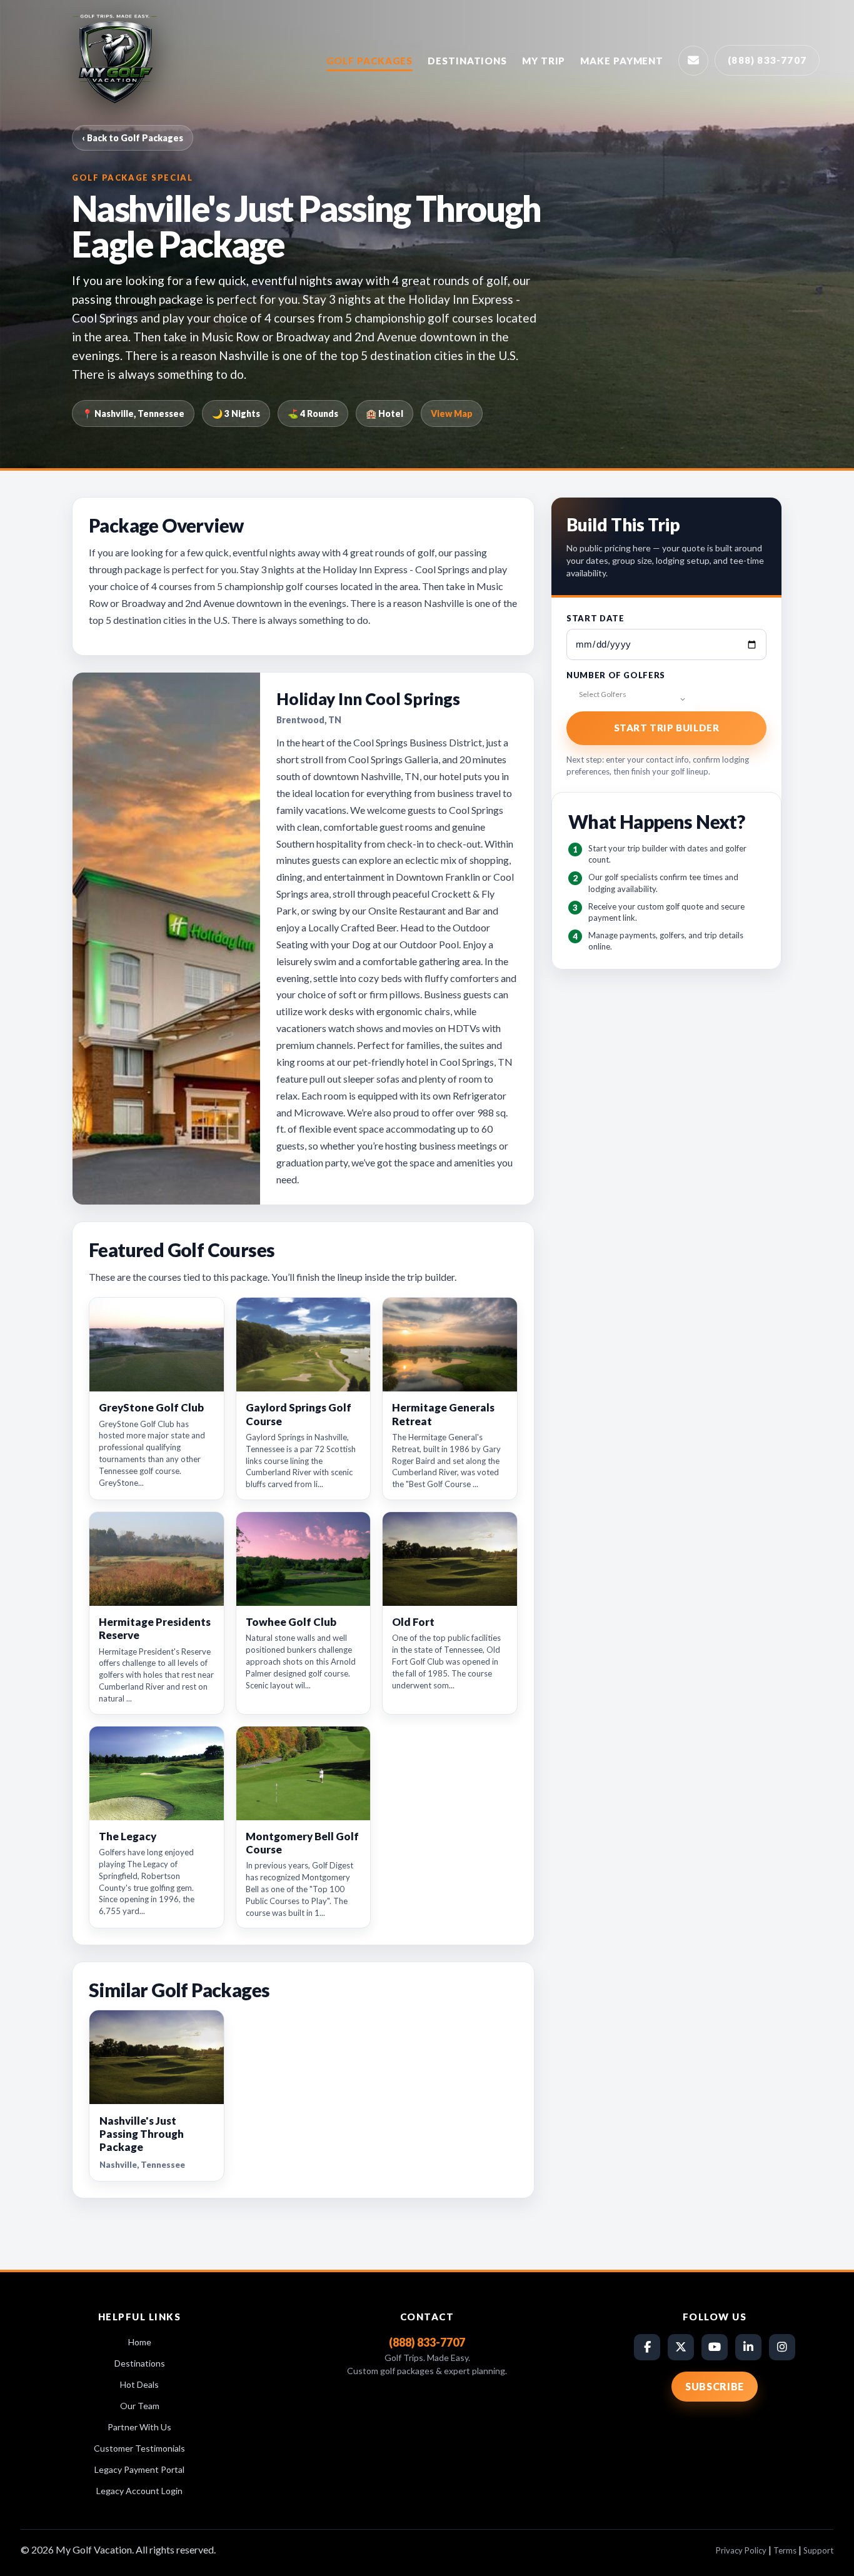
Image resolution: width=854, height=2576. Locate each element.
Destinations (467, 61)
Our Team (140, 2406)
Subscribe (715, 2386)
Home (140, 2342)
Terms (785, 2550)
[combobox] (630, 699)
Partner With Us (139, 2427)
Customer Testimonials (139, 2448)
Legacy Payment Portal (139, 2469)
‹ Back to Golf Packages (133, 138)
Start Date (595, 618)
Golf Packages (370, 61)
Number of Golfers (616, 675)
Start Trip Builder (667, 728)
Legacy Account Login (139, 2491)
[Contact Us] (693, 61)
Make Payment (622, 61)
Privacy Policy (741, 2550)
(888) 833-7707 (767, 60)
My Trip (544, 61)
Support (818, 2550)
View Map (452, 413)
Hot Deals (139, 2384)
